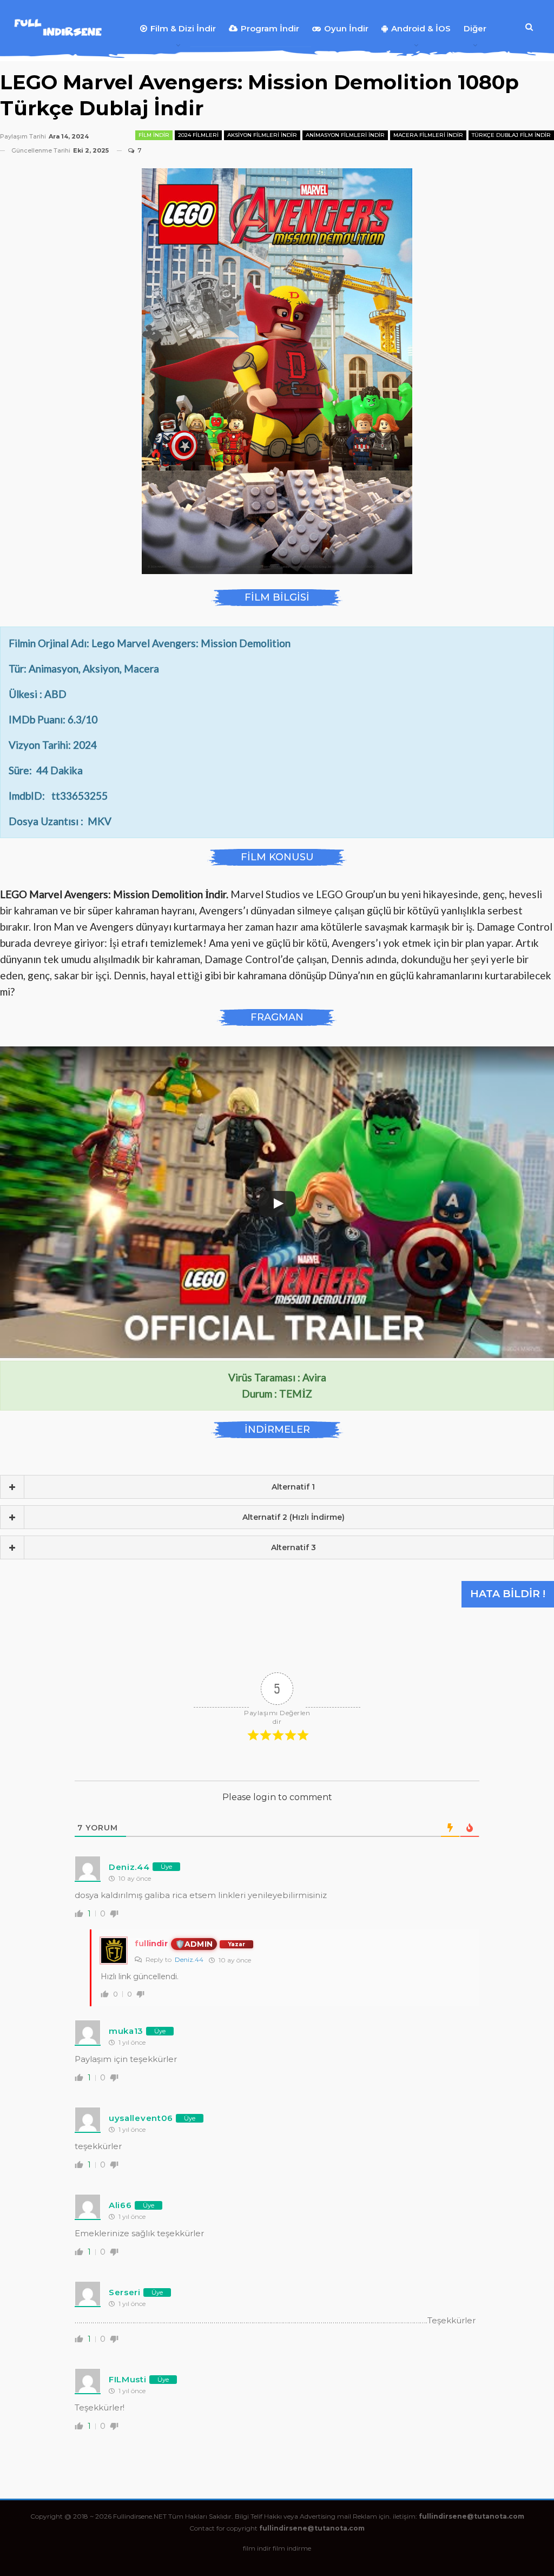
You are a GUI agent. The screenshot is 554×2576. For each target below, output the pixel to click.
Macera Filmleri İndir (428, 135)
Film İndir (154, 135)
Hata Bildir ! (508, 1594)
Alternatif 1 (293, 1487)
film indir (257, 2548)
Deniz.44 (189, 1959)
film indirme (292, 2548)
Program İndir (270, 28)
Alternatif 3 (294, 1547)
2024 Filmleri (198, 135)
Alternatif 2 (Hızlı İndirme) (294, 1517)
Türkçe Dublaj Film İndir (511, 135)
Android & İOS (421, 28)
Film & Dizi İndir (183, 28)
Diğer (475, 28)
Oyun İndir (346, 28)
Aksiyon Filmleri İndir (262, 135)
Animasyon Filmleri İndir (345, 135)
